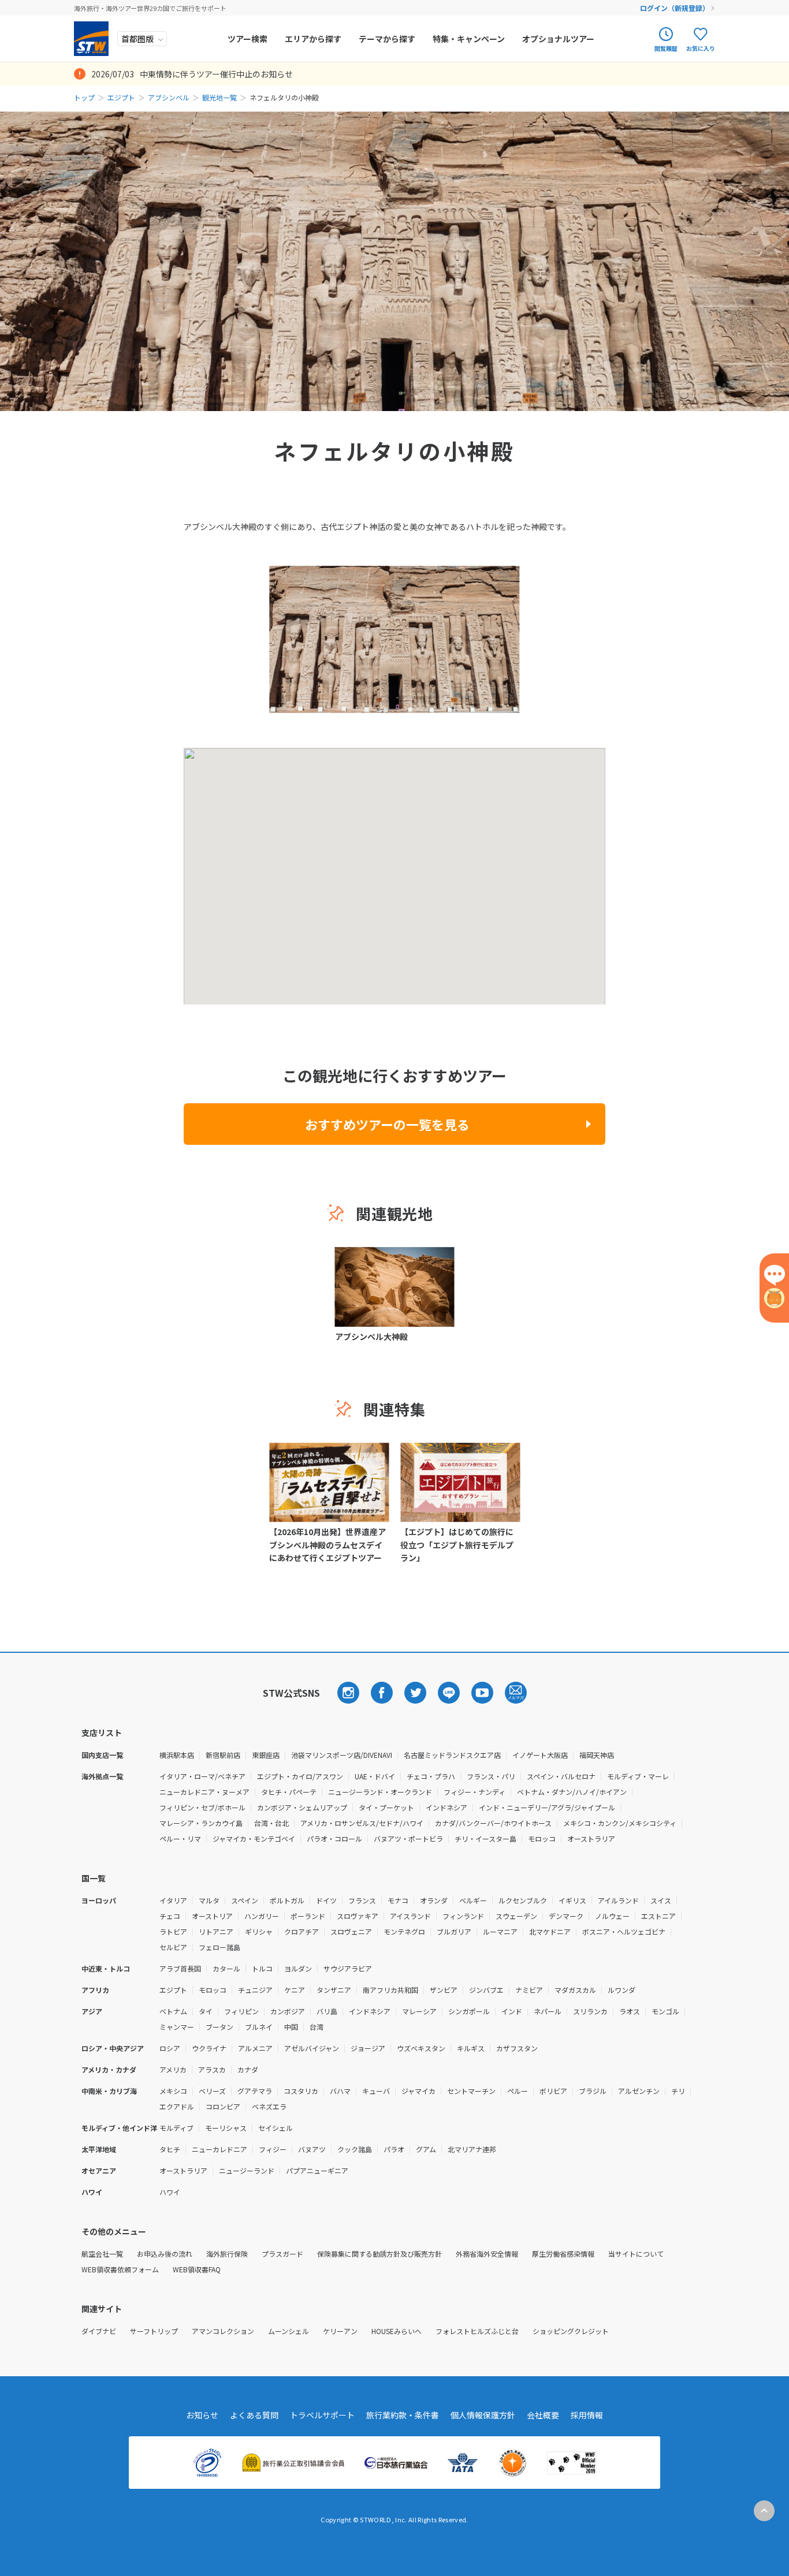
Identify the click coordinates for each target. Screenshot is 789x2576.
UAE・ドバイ (375, 1776)
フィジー (273, 2149)
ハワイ (170, 2192)
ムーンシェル (289, 2331)
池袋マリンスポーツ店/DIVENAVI (342, 1755)
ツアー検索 (248, 39)
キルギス (471, 2048)
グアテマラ (255, 2091)
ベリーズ (212, 2091)
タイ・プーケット (386, 1807)
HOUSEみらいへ (397, 2331)
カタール (226, 1968)
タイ (206, 2011)
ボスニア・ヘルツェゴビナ (624, 1931)
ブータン (219, 2027)
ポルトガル (287, 1900)
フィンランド (463, 1916)
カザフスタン (517, 2048)
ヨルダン (298, 1968)
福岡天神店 (597, 1755)
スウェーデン (516, 1916)
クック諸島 (355, 2149)
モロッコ (542, 1838)
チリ (678, 2091)
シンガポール (469, 2011)
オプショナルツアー (558, 39)
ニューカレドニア (219, 2149)
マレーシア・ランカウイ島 (201, 1823)
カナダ (248, 2069)
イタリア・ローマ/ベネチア (202, 1776)
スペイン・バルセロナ (561, 1776)
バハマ (340, 2091)
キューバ (376, 2091)
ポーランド (308, 1916)
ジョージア (368, 2048)
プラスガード (282, 2254)
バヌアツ (312, 2149)
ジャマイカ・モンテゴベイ (254, 1838)
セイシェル (276, 2128)
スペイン (245, 1900)
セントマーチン (471, 2091)
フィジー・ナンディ (474, 1792)
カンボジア (288, 2011)
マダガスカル (575, 1990)
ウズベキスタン (421, 2048)
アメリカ (173, 2069)
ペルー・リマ (180, 1838)
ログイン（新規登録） (675, 8)
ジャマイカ (418, 2091)
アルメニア (255, 2048)
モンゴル (665, 2011)
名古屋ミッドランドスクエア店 (452, 1755)
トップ (84, 97)
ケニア (295, 1990)
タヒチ (170, 2149)
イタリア (173, 1900)
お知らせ (202, 2415)
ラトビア (173, 1931)
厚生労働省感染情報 (563, 2254)
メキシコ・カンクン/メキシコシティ (620, 1823)
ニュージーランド (247, 2170)
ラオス (630, 2011)
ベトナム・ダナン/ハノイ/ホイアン (572, 1792)
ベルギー (473, 1900)
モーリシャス (226, 2128)
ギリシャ (259, 1931)
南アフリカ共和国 (390, 1990)
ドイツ (326, 1900)
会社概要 (543, 2415)
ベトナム (173, 2011)
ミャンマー (177, 2027)
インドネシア (446, 1807)
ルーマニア (500, 1931)
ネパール (548, 2011)
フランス (362, 1900)
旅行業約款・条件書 (403, 2415)
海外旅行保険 (227, 2254)
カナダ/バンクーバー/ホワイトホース (493, 1823)
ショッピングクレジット (571, 2331)
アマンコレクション (223, 2331)
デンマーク (566, 1916)
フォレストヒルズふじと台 (477, 2331)
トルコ (262, 1968)
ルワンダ (621, 1990)
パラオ (394, 2149)
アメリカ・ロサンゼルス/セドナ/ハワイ (362, 1823)
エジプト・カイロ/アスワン (300, 1776)
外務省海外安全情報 (487, 2254)
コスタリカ (301, 2091)
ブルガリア (454, 1931)
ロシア (170, 2048)
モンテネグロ (404, 1931)
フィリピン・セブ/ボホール (202, 1807)
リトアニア (216, 1931)
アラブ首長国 (180, 1968)
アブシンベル (169, 97)
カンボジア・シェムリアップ (302, 1807)
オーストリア (212, 1916)
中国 (291, 2027)
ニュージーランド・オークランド (380, 1792)
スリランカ (590, 2011)
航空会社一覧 (102, 2254)
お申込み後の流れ (165, 2254)
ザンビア (444, 1990)
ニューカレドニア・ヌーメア (204, 1792)
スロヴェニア (351, 1931)
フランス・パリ (491, 1776)
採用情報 (587, 2415)
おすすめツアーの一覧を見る (387, 1124)
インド (512, 2011)
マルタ (209, 1900)
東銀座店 (266, 1755)
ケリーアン (340, 2331)
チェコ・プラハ (431, 1776)
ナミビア (529, 1990)
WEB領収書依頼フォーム (120, 2269)
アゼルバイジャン (312, 2048)
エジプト (121, 97)
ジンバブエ (486, 1990)
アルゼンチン (639, 2091)
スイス (661, 1900)
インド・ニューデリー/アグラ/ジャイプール (547, 1807)
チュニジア (255, 1990)
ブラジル (593, 2091)
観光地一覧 (219, 97)
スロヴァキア (358, 1916)
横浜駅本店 (177, 1755)
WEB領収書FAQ (197, 2269)
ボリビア (553, 2091)
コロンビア (223, 2106)
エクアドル (177, 2106)
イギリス (572, 1900)
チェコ (170, 1916)
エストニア (658, 1916)
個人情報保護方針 (483, 2415)
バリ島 (327, 2011)
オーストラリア (591, 1838)
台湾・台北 (271, 1823)
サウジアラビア (348, 1968)
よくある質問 (254, 2415)
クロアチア (302, 1931)
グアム (426, 2149)
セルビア (173, 1947)
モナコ (398, 1900)
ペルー (518, 2091)
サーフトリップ (154, 2331)
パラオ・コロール (334, 1838)
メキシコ (173, 2091)
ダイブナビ (99, 2331)
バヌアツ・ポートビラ (408, 1838)
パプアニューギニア (317, 2170)
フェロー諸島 (219, 1947)
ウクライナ (209, 2048)
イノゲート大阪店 (540, 1755)
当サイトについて (636, 2254)
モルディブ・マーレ (638, 1776)
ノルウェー (612, 1916)
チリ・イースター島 (485, 1838)
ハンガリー (262, 1916)
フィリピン (241, 2011)
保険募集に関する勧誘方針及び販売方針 (379, 2254)
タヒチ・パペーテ (289, 1792)
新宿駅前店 (223, 1755)
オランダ (434, 1900)
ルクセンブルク (523, 1900)
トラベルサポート (322, 2415)
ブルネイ (259, 2027)
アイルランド (618, 1900)
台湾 (317, 2027)
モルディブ (176, 2128)
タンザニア (334, 1990)
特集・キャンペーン (469, 39)
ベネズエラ (269, 2106)
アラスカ (212, 2069)
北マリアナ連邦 (472, 2149)
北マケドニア (550, 1931)
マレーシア (419, 2011)
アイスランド (410, 1916)
